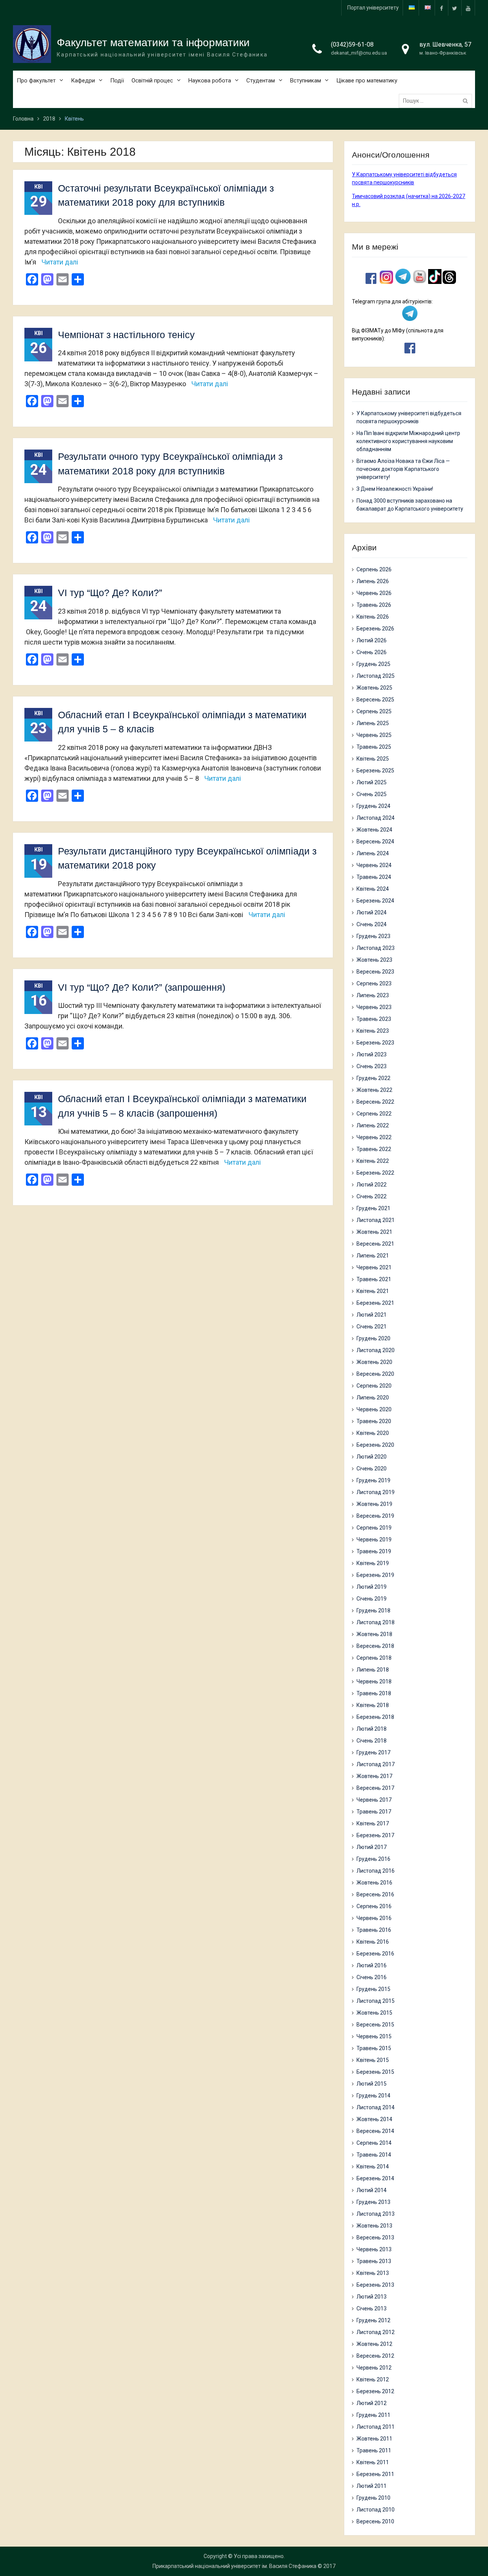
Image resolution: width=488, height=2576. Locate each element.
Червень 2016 (374, 1918)
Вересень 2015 (375, 2025)
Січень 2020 (372, 1469)
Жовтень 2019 (374, 1504)
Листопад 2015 (376, 2001)
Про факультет (36, 81)
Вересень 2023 (375, 972)
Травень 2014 (374, 2155)
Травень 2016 (374, 1930)
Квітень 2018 (373, 1705)
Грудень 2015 (373, 1989)
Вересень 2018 (375, 1646)
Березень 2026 (375, 629)
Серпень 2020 (374, 1386)
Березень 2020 (375, 1445)
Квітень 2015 (373, 2060)
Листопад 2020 (376, 1350)
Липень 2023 (373, 995)
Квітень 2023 (373, 1031)
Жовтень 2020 (374, 1362)
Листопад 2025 (376, 676)
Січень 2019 (372, 1599)
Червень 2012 (374, 2368)
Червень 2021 (374, 1267)
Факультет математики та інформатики (153, 43)
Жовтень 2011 (374, 2439)
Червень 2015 (374, 2036)
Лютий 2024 (372, 912)
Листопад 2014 (376, 2107)
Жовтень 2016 (374, 1883)
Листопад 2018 (376, 1622)
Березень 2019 (375, 1575)
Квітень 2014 (373, 2167)
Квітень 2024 (373, 889)
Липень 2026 (373, 581)
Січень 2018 (372, 1741)
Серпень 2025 (374, 711)
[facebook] (441, 8)
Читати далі (60, 262)
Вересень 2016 (375, 1894)
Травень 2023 (374, 1019)
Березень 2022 (375, 1173)
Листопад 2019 (376, 1492)
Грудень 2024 (373, 806)
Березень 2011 (375, 2474)
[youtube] (468, 8)
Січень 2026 (372, 652)
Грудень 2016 (373, 1859)
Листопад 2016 (376, 1871)
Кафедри (83, 81)
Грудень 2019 (373, 1480)
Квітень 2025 (373, 759)
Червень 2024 (374, 865)
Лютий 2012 (372, 2403)
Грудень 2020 (373, 1338)
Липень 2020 (373, 1398)
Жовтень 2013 (374, 2226)
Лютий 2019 (372, 1587)
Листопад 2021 (376, 1220)
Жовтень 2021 (374, 1232)
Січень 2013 (372, 2308)
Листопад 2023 (376, 948)
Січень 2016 (372, 1977)
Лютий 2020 (372, 1457)
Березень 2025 (375, 771)
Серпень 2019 (374, 1528)
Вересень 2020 (375, 1374)
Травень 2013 (374, 2261)
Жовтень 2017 (374, 1776)
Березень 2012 (375, 2391)
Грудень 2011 (373, 2415)
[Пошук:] (437, 101)
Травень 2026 (374, 605)
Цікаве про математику (367, 81)
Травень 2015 (374, 2048)
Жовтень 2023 (374, 960)
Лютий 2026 (372, 640)
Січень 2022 (372, 1196)
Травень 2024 (374, 877)
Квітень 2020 (373, 1433)
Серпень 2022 (374, 1114)
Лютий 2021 (372, 1315)
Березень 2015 (375, 2072)
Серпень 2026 (374, 569)
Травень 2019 (374, 1551)
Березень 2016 (375, 1954)
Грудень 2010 (373, 2498)
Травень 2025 (374, 747)
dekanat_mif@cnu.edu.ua (359, 53)
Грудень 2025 (373, 664)
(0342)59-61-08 (352, 44)
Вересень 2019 (375, 1516)
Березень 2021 (375, 1303)
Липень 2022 (373, 1125)
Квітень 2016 (373, 1942)
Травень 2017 (374, 1812)
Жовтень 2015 (374, 2013)
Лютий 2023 (372, 1054)
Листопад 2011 (376, 2427)
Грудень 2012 (373, 2320)
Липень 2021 (373, 1256)
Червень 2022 (374, 1137)
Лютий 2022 (372, 1185)
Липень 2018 (373, 1670)
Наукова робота (210, 81)
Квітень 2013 (373, 2273)
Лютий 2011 (372, 2486)
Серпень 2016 (374, 1906)
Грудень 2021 (373, 1208)
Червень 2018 (374, 1681)
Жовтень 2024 (374, 830)
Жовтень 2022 (374, 1090)
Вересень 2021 (375, 1244)
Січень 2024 (372, 924)
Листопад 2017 (376, 1764)
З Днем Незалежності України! (395, 489)
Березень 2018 (375, 1717)
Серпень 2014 (374, 2143)
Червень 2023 (374, 1007)
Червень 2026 (374, 593)
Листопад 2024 (376, 818)
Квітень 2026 (373, 617)
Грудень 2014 (373, 2096)
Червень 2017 (374, 1800)
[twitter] (455, 8)
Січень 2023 (372, 1066)
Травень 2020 (374, 1421)
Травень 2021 (374, 1279)
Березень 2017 (375, 1835)
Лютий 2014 (372, 2190)
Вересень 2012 (375, 2356)
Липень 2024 (373, 853)
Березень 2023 (375, 1043)
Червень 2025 (374, 735)
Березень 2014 (375, 2178)
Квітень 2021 (373, 1291)
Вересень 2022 (375, 1102)
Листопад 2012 (376, 2332)
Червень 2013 (374, 2249)
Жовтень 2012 (374, 2344)
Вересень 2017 (375, 1788)
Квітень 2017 (373, 1823)
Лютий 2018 (372, 1729)
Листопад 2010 (376, 2510)
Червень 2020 (374, 1409)
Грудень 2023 (373, 936)
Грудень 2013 (373, 2202)
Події (117, 81)
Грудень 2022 (373, 1078)
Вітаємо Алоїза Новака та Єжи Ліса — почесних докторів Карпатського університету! (403, 469)
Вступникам (306, 81)
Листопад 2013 (376, 2214)
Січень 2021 (372, 1327)
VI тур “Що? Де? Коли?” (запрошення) (142, 987)
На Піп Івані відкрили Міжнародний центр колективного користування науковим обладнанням (408, 441)
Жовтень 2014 (374, 2119)
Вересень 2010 (375, 2521)
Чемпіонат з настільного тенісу (126, 335)
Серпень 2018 (374, 1658)
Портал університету (373, 8)
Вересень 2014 (375, 2131)
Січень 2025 (372, 794)
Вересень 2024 (375, 841)
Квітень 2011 (373, 2462)
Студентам (261, 81)
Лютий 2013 (372, 2297)
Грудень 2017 (373, 1752)
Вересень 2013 (375, 2237)
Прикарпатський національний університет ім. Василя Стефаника (234, 2566)
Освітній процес (152, 81)
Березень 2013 (375, 2285)
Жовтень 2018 (374, 1634)
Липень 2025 (373, 723)
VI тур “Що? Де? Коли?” (110, 593)
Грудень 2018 (373, 1610)
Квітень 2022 (373, 1161)
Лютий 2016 (372, 1965)
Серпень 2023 (374, 983)
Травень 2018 (374, 1693)
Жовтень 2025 (374, 688)
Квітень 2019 (373, 1563)
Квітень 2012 (373, 2379)
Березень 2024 (375, 901)
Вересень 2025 (375, 700)
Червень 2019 (374, 1539)
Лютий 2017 (372, 1847)
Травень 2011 (374, 2450)
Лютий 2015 (372, 2084)
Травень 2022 (374, 1149)
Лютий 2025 (372, 782)
